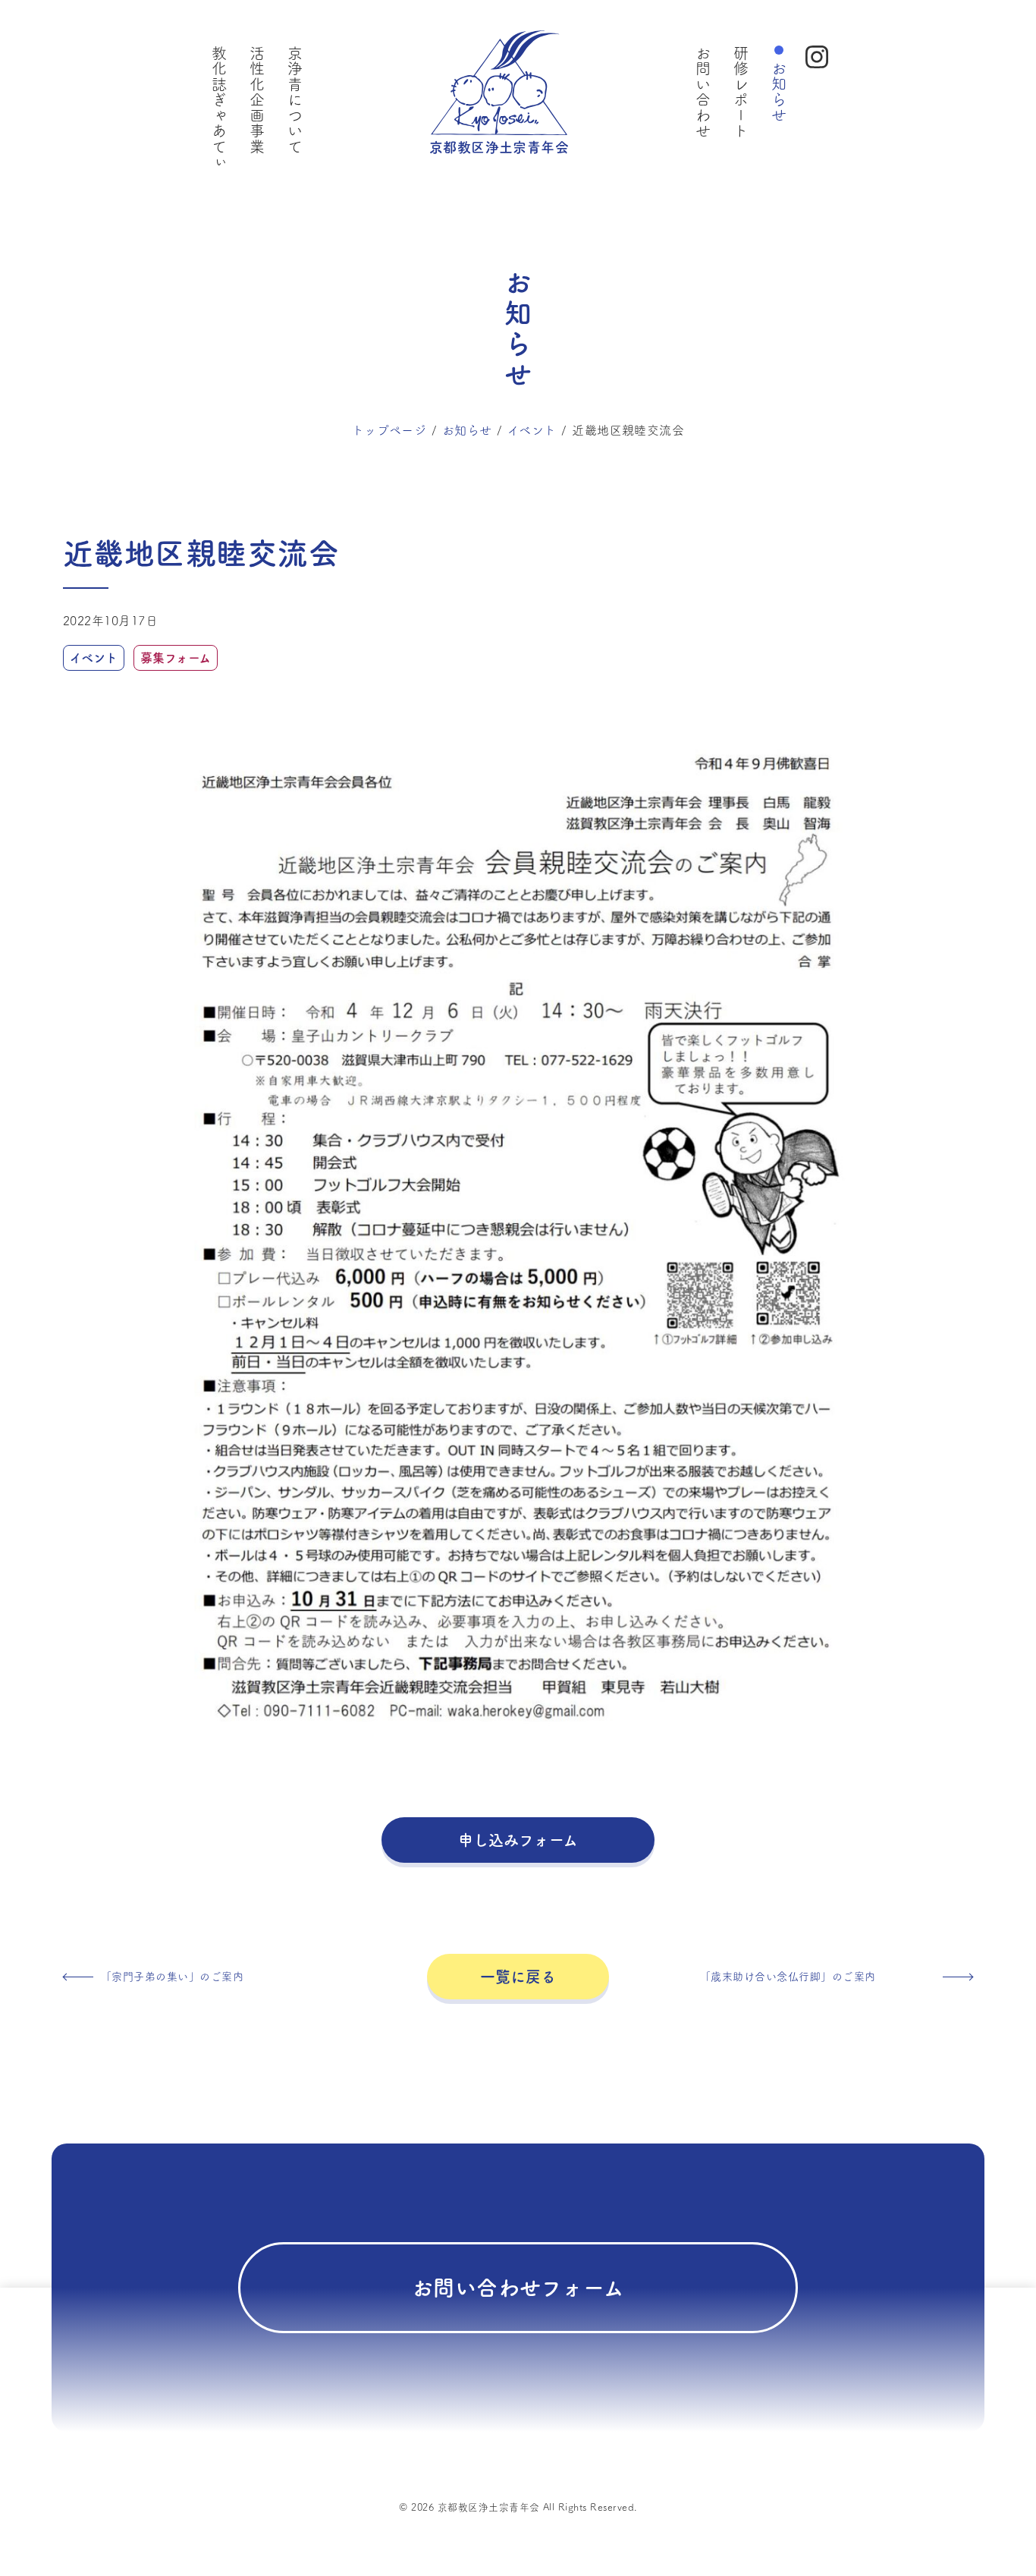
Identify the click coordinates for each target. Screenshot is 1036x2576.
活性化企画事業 (257, 100)
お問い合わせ (703, 92)
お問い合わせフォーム (518, 2288)
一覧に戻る (518, 1977)
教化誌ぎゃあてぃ (219, 108)
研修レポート (741, 92)
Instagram (817, 57)
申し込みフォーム (518, 1840)
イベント (532, 430)
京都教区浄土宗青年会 (499, 147)
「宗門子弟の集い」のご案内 (172, 1977)
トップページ (389, 430)
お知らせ (779, 92)
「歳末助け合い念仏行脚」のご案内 (788, 1977)
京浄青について (295, 100)
